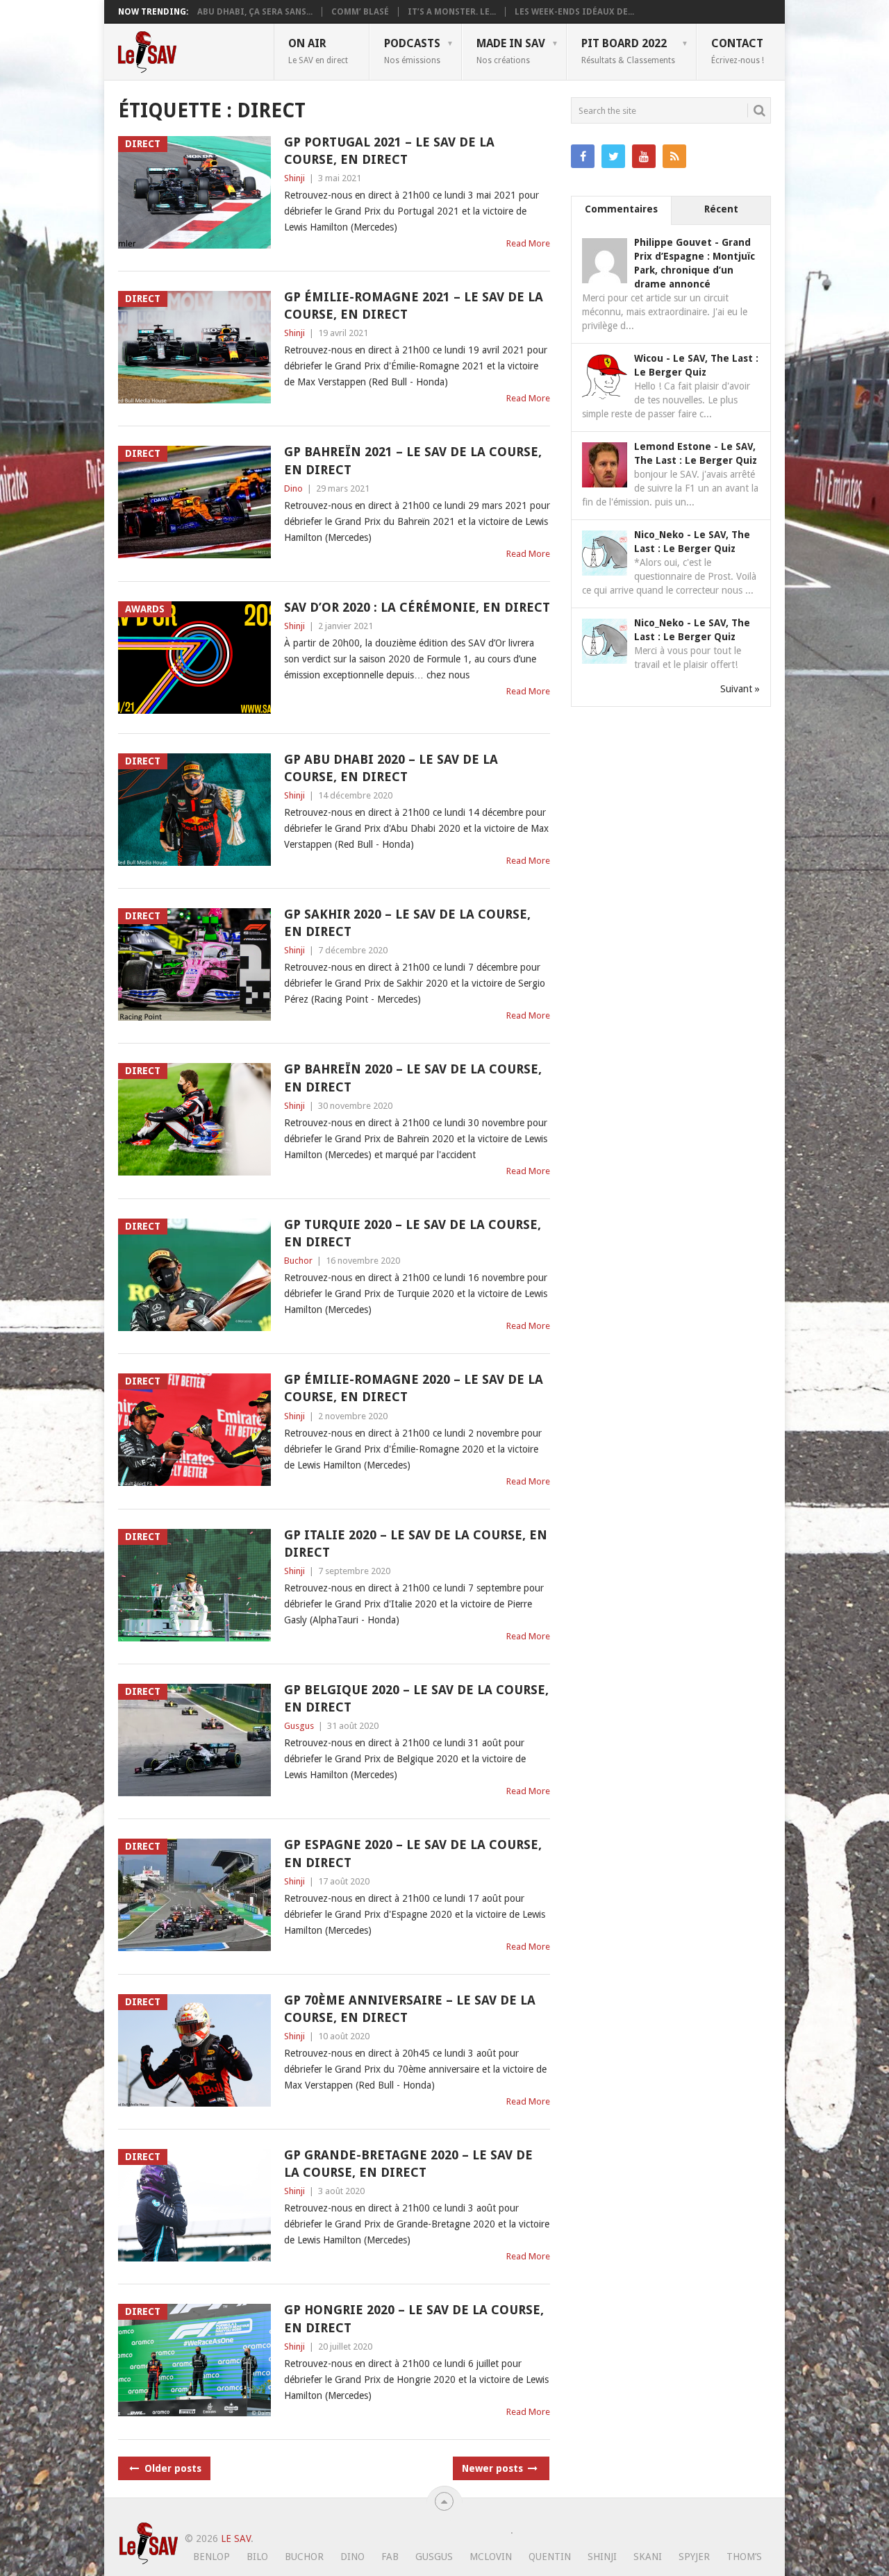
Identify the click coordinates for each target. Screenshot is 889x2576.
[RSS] (674, 156)
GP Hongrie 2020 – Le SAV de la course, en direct (414, 2318)
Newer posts (494, 2468)
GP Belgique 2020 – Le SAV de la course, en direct (416, 1698)
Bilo (257, 2557)
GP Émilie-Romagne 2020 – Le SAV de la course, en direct (414, 1388)
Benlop (211, 2557)
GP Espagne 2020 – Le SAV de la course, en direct (413, 1853)
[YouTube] (644, 156)
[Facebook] (583, 156)
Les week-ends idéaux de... (574, 12)
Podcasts (412, 51)
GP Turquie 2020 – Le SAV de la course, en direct (413, 1233)
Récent (721, 209)
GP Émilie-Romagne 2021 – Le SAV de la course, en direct (414, 306)
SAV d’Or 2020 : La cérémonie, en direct (417, 607)
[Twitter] (613, 156)
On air (318, 51)
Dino (293, 488)
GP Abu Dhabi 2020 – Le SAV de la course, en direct (391, 768)
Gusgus (299, 1726)
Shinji (294, 178)
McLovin (491, 2557)
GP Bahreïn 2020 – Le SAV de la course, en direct (413, 1078)
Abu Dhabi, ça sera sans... (255, 12)
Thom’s (744, 2557)
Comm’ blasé (360, 12)
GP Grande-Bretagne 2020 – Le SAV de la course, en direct (408, 2164)
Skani (648, 2557)
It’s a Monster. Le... (452, 12)
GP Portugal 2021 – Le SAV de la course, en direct (389, 151)
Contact (738, 51)
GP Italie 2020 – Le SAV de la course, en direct (416, 1544)
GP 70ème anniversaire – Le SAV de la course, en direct (410, 2009)
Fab (390, 2557)
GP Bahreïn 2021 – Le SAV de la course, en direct (413, 460)
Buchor (298, 1261)
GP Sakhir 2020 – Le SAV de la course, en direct (407, 923)
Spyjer (694, 2557)
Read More (528, 243)
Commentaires (621, 209)
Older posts (172, 2468)
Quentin (550, 2557)
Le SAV (236, 2539)
